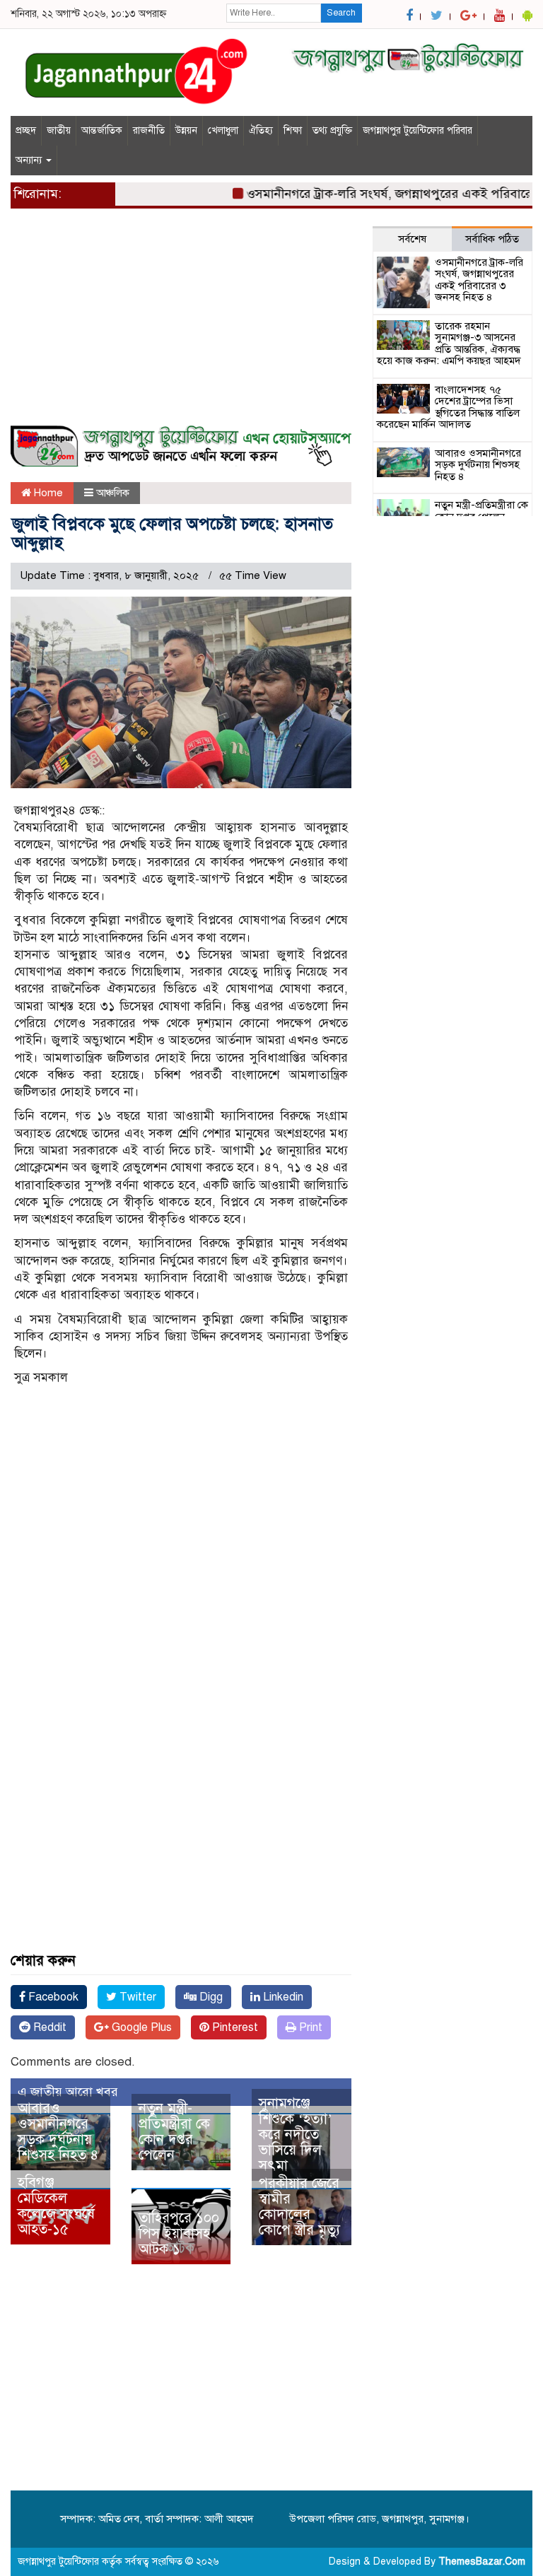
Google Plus (140, 2027)
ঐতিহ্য (261, 130)
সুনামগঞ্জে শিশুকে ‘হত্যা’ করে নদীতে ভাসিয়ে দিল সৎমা (296, 2135)
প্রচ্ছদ (26, 130)
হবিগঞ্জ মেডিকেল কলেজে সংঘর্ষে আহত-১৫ (56, 2206)
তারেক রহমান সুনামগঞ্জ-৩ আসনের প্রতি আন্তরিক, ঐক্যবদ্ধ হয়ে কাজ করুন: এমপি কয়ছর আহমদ (449, 344)
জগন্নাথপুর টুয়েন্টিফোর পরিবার (418, 130)
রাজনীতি (149, 130)
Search (341, 13)
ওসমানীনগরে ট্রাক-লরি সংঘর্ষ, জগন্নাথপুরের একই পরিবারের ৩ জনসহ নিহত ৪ (479, 280)
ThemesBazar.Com (482, 2562)
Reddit (48, 2027)
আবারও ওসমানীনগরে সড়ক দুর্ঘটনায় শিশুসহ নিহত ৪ (58, 2132)
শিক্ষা (293, 130)
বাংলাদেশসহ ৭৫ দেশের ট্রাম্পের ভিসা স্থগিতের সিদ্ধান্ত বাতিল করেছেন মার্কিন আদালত (448, 407)
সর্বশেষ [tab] (412, 239)
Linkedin (282, 1997)
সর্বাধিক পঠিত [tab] (492, 239)
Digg (210, 1997)
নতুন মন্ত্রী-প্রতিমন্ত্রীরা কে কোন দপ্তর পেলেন (174, 2132)
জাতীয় (59, 130)
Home (47, 493)
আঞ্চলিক (113, 493)
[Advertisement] (181, 325)
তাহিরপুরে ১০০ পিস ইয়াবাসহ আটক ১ (179, 2233)
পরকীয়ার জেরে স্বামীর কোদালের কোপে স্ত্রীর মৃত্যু (299, 2207)
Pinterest (234, 2027)
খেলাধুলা (223, 130)
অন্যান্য (30, 160)
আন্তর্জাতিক (102, 130)
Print (309, 2027)
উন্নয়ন (186, 130)
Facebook (52, 1997)
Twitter (136, 1997)
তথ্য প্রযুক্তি (332, 130)
